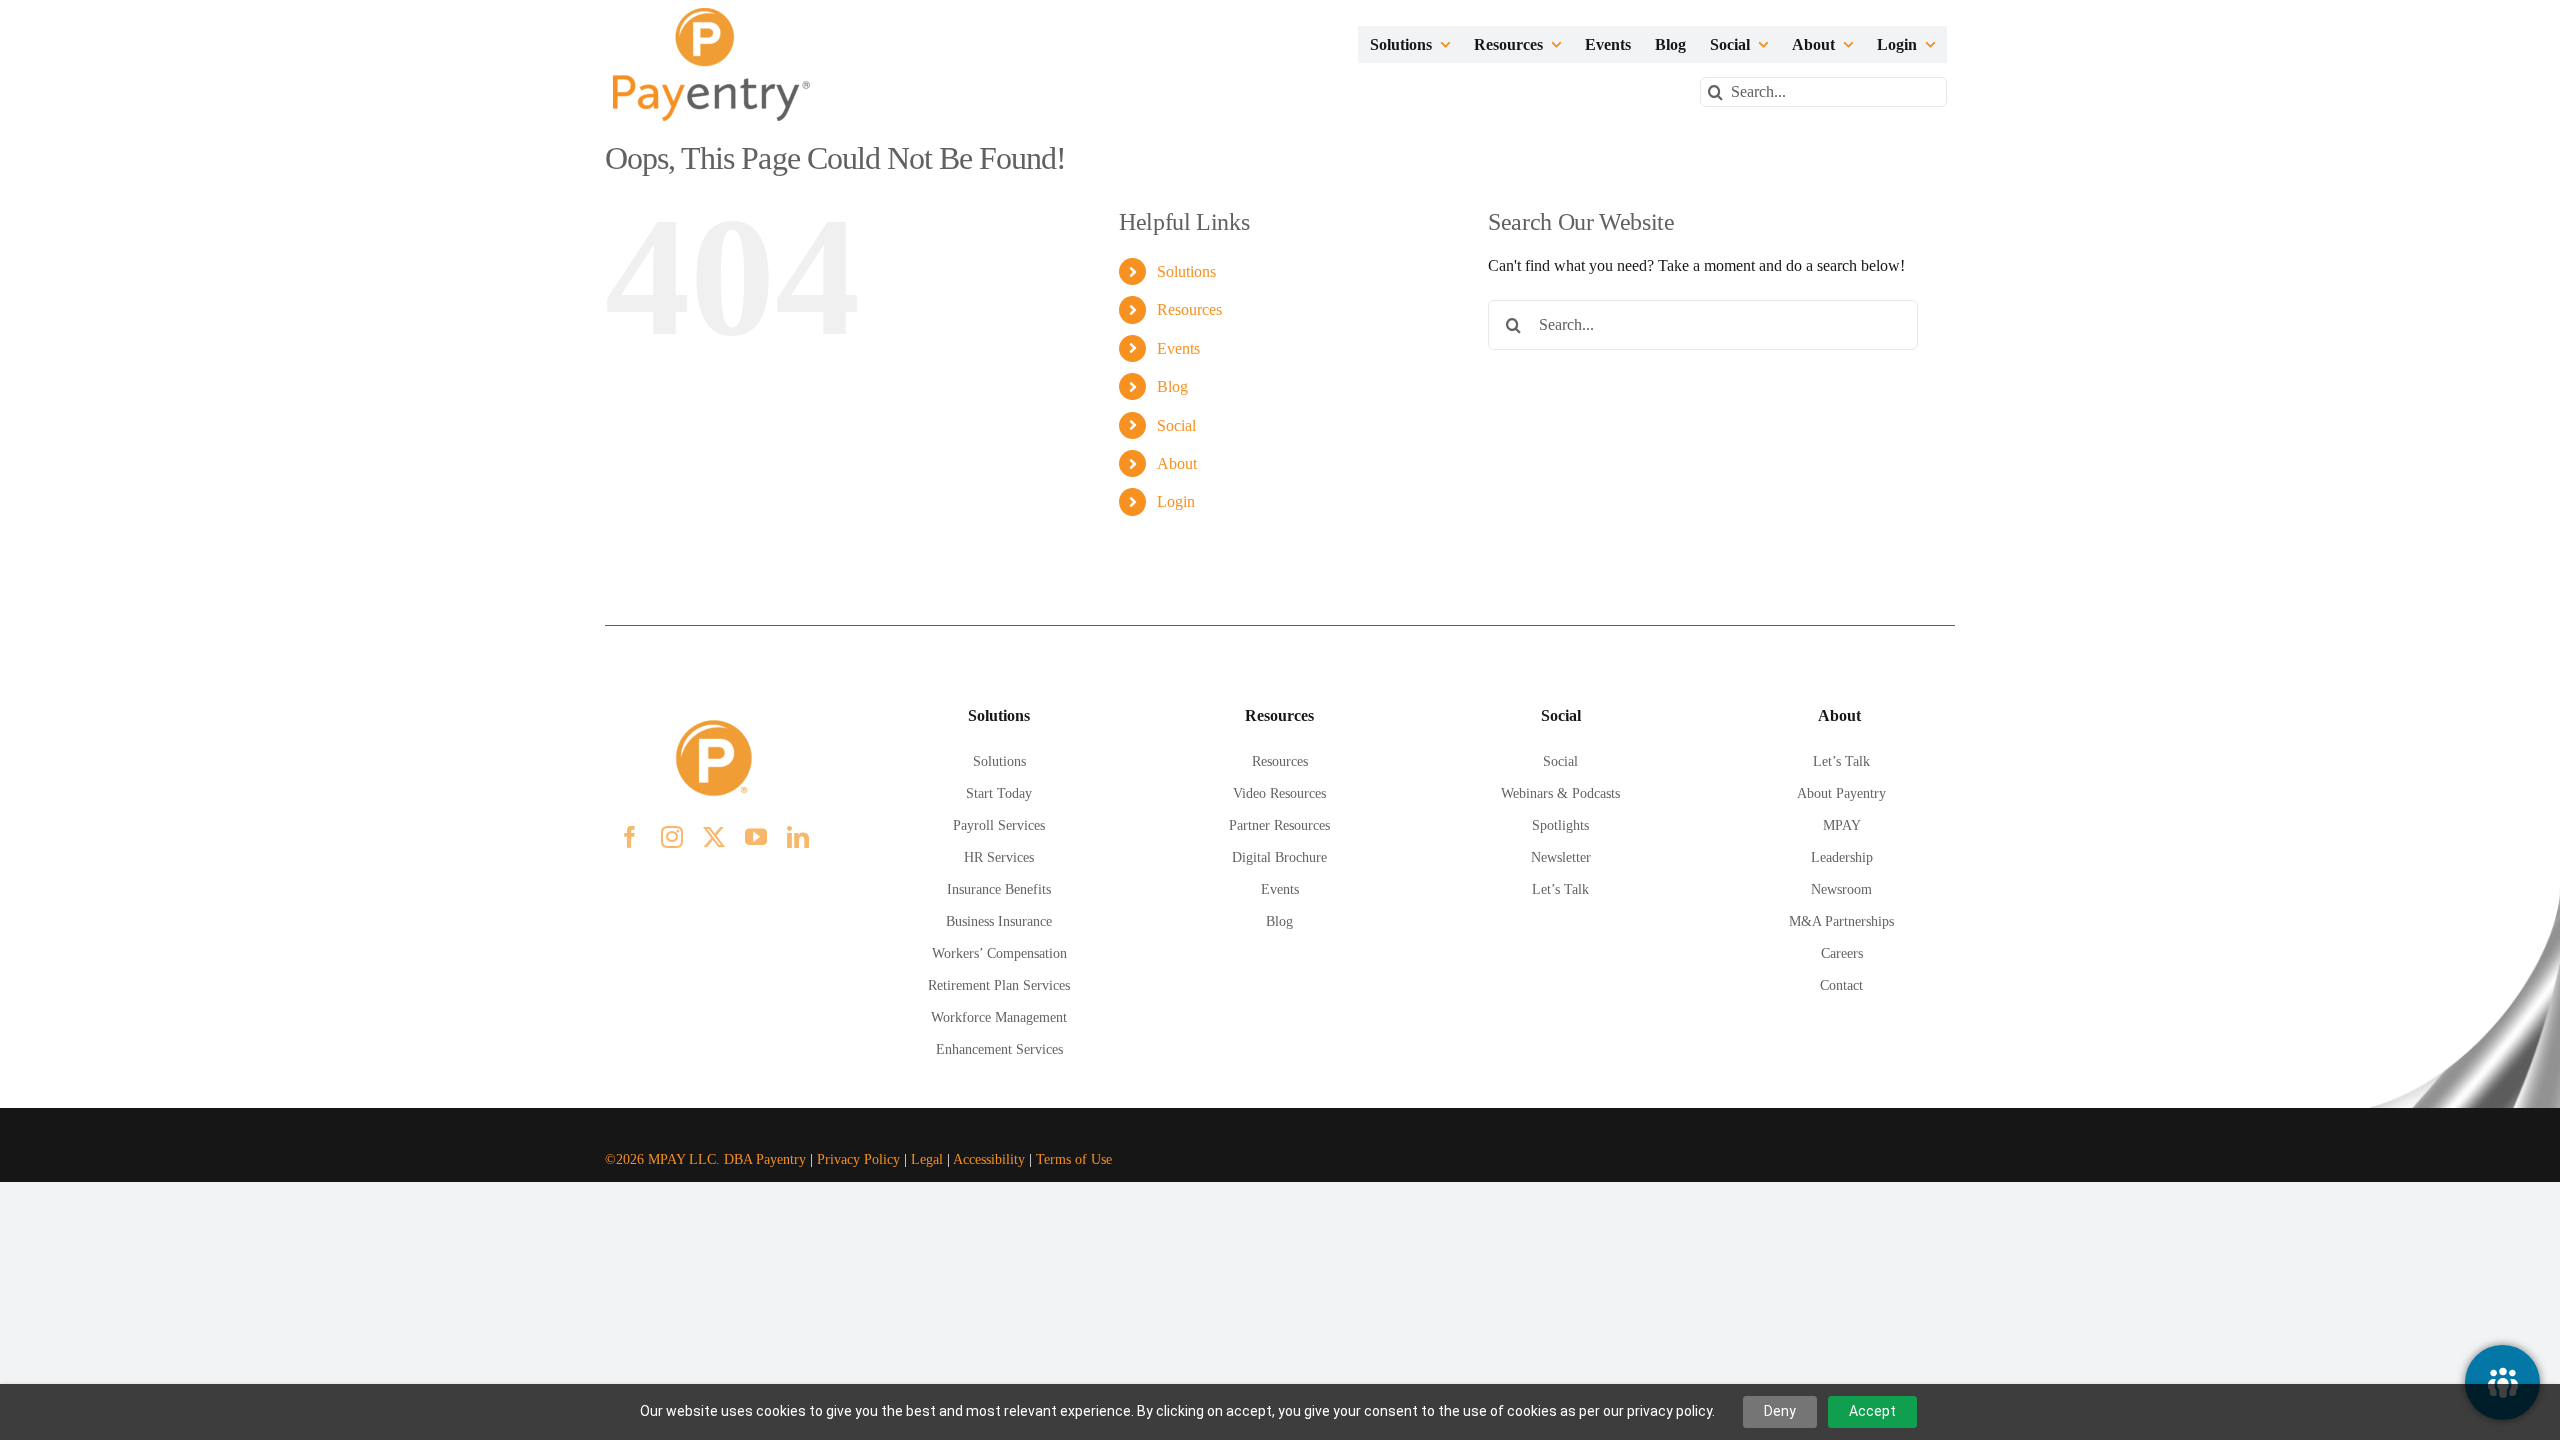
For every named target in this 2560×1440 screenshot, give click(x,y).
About (1177, 463)
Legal (927, 1159)
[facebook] (630, 837)
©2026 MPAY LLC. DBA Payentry (705, 1159)
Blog (1172, 386)
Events (1178, 348)
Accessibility (989, 1159)
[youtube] (756, 837)
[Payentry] (713, 15)
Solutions (1186, 271)
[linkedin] (798, 837)
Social (1176, 425)
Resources (1189, 309)
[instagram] (672, 837)
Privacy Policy (858, 1159)
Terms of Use (1074, 1159)
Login (1176, 501)
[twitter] (714, 837)
